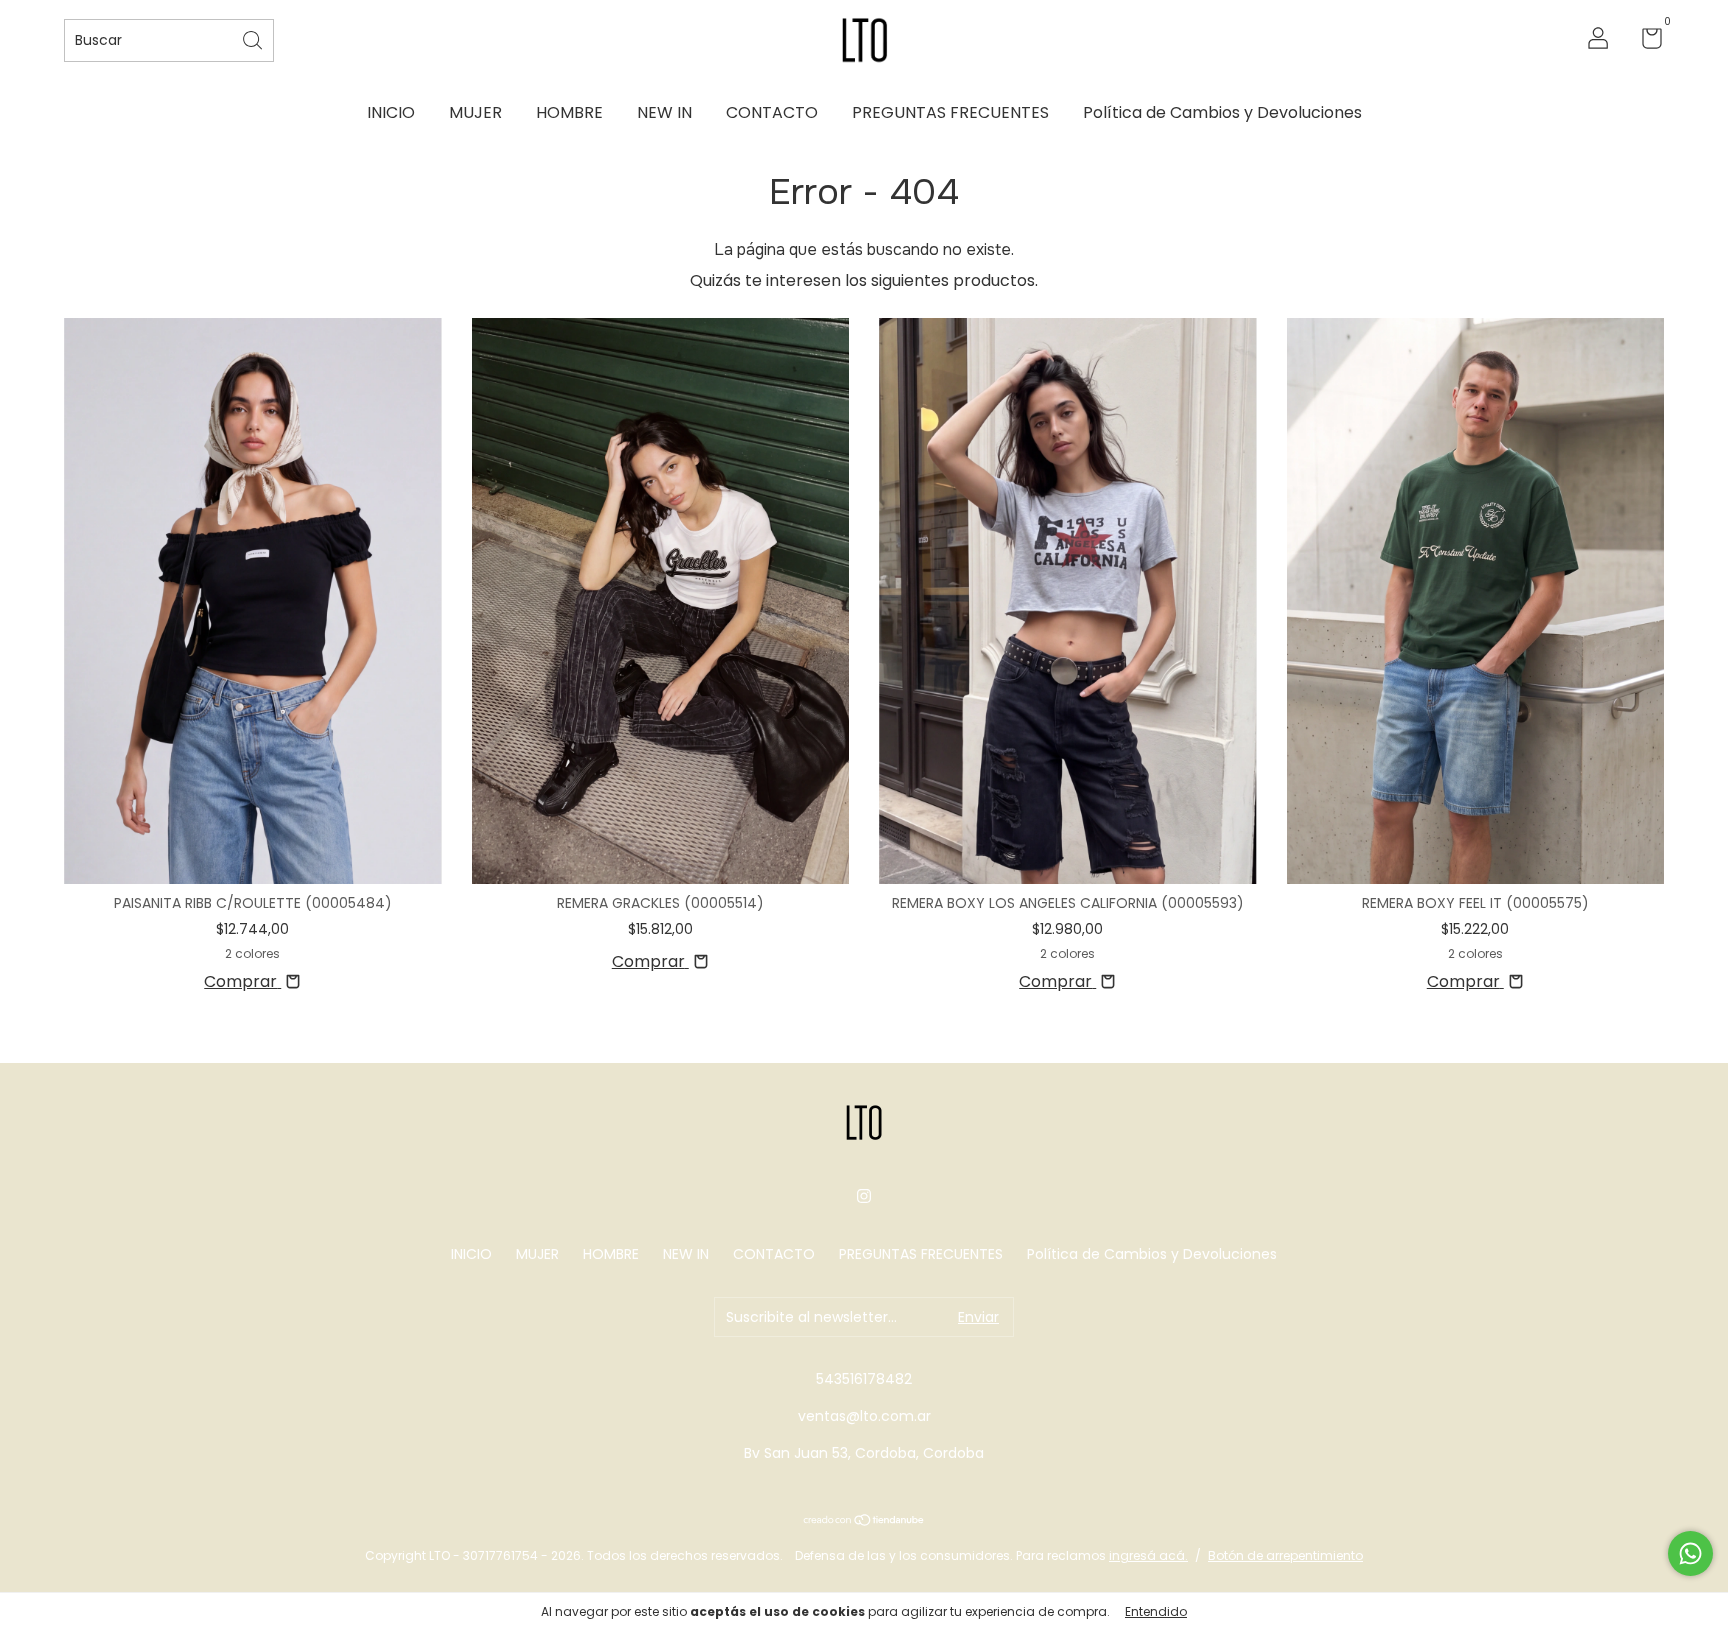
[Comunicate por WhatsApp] (1690, 1553)
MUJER (475, 112)
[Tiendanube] (864, 1521)
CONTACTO (772, 112)
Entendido (1156, 1611)
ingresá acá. (1148, 1555)
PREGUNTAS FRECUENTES (950, 112)
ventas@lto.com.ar (864, 1416)
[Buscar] (254, 38)
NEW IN (664, 112)
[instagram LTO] (864, 1196)
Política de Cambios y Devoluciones (1222, 112)
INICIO (391, 112)
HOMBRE (569, 112)
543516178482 (864, 1379)
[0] (1644, 42)
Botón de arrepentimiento (1285, 1555)
